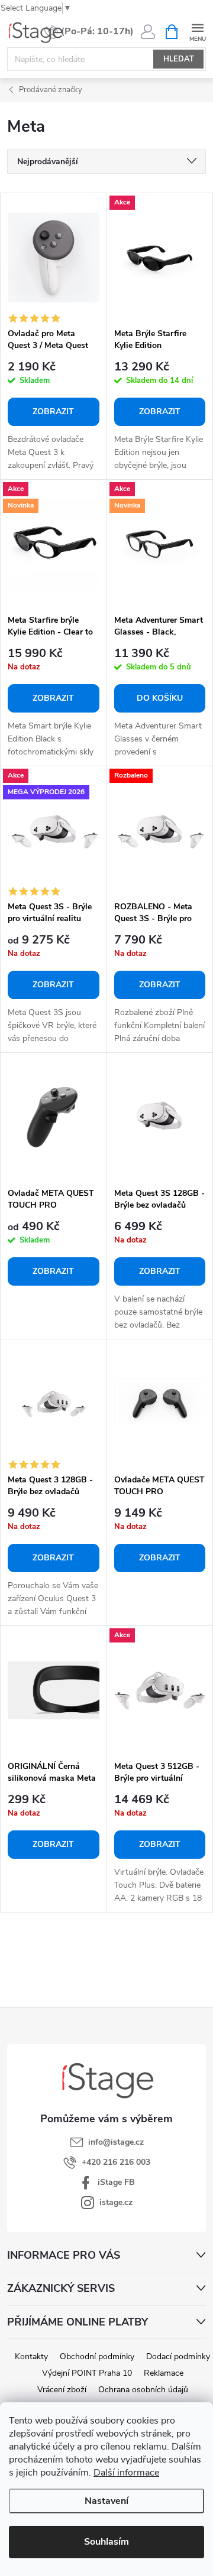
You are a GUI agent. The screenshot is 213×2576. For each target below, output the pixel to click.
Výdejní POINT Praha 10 (87, 2373)
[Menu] (197, 31)
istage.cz (116, 2202)
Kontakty (31, 2357)
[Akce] (160, 258)
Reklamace (164, 2373)
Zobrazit (53, 412)
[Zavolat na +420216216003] (89, 32)
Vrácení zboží (62, 2390)
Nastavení (106, 2501)
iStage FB (116, 2182)
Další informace (126, 2473)
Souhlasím (106, 2542)
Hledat (179, 59)
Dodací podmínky (178, 2357)
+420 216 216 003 (116, 2162)
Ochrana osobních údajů (143, 2390)
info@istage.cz (116, 2142)
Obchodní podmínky (97, 2357)
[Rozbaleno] (160, 831)
